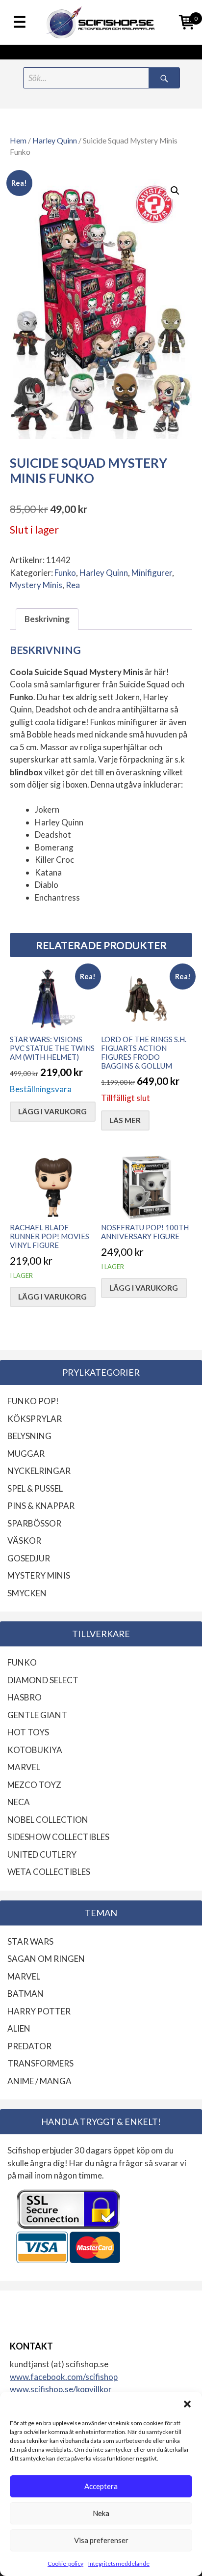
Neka (101, 2513)
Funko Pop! (33, 1401)
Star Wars (30, 1941)
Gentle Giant (37, 1715)
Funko (65, 573)
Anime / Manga (39, 2081)
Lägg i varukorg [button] (52, 1111)
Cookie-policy (65, 2563)
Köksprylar (35, 1419)
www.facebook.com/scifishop (64, 2377)
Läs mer (125, 1120)
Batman (25, 1994)
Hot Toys (28, 1732)
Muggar (26, 1454)
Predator (29, 2046)
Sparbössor (34, 1523)
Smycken (27, 1593)
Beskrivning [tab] (47, 619)
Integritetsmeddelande (119, 2563)
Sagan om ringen (46, 1959)
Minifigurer (152, 573)
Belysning (29, 1436)
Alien (19, 2028)
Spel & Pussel (35, 1488)
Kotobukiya (35, 1750)
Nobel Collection (48, 1820)
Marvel (24, 1767)
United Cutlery (42, 1854)
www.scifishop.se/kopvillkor (61, 2389)
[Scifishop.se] (101, 22)
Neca (19, 1802)
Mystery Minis (36, 585)
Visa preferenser (101, 2540)
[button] (187, 2404)
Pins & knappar (41, 1506)
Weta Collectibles (49, 1872)
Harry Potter (39, 2011)
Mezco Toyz (34, 1785)
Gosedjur (29, 1558)
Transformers (40, 2063)
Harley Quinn (55, 141)
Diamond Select (43, 1680)
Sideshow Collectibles (58, 1837)
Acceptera (101, 2486)
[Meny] (20, 23)
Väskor (24, 1541)
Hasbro (25, 1697)
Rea (73, 585)
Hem (18, 141)
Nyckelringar (39, 1471)
